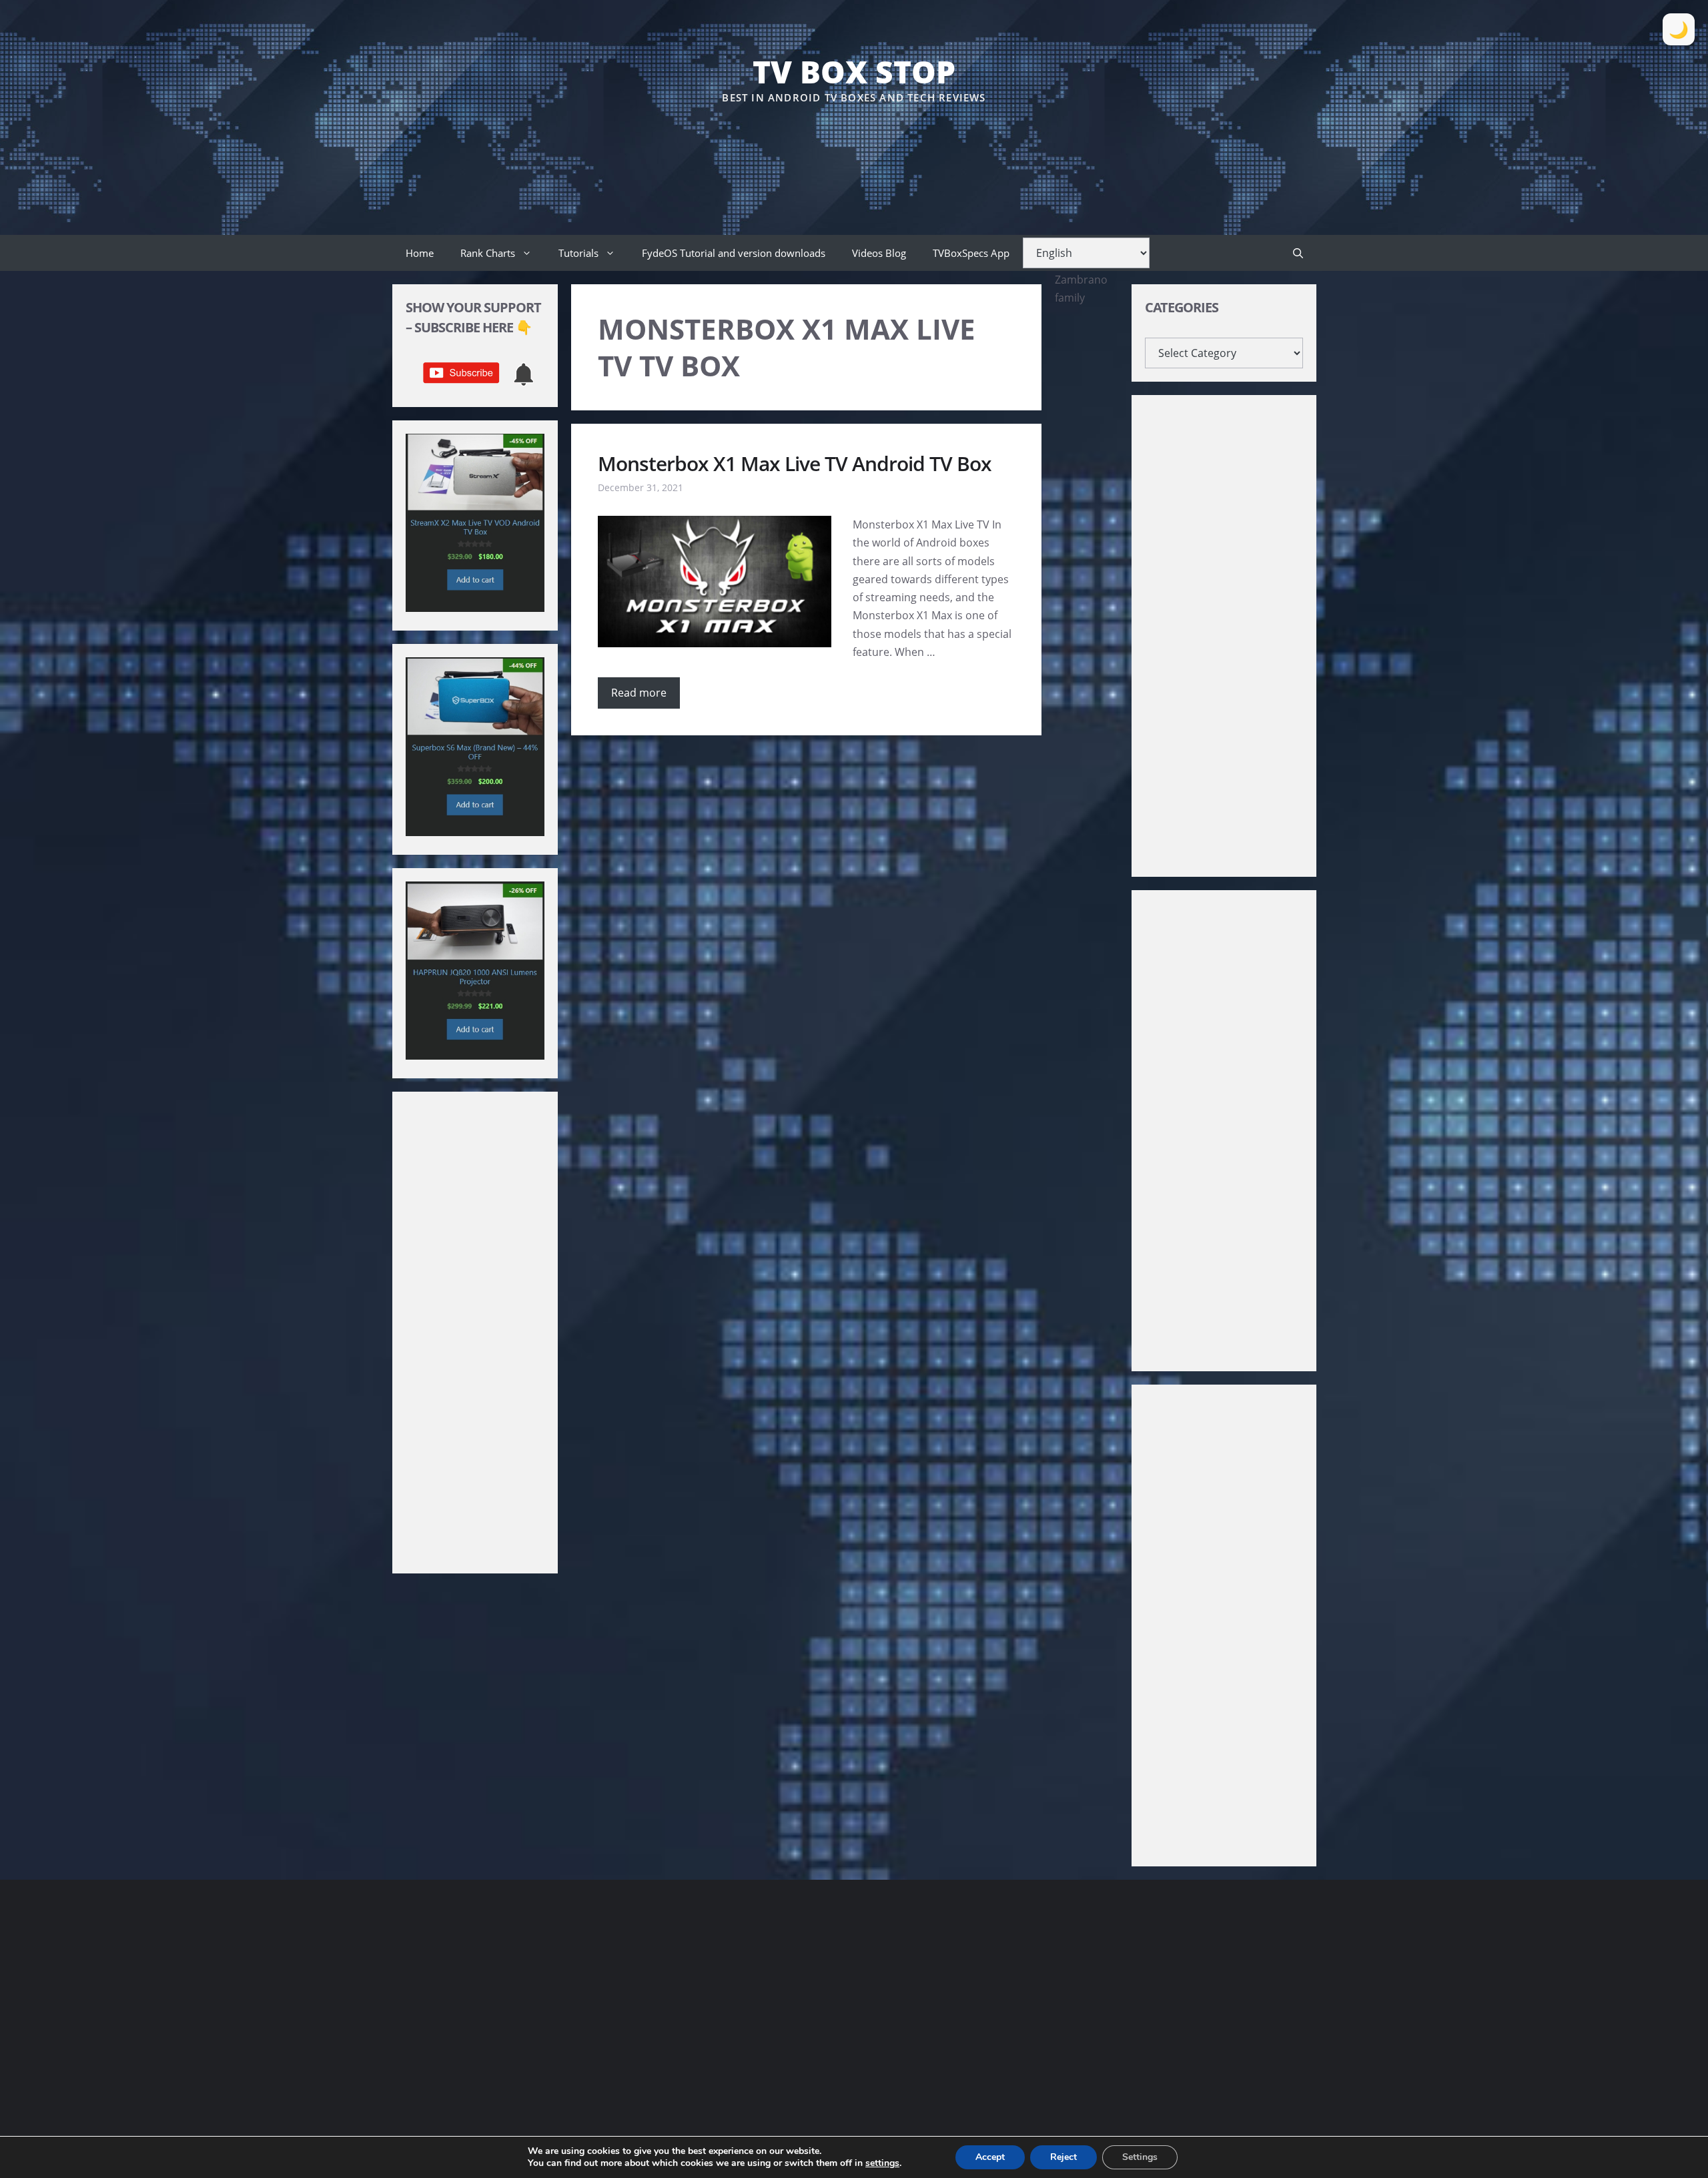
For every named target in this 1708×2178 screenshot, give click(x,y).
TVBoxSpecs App (971, 253)
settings (882, 2163)
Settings (1140, 2157)
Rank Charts (488, 253)
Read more (639, 693)
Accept (990, 2157)
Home (420, 253)
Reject (1063, 2157)
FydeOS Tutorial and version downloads (734, 253)
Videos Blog (879, 253)
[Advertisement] (854, 146)
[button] (1298, 253)
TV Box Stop (854, 71)
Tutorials (578, 253)
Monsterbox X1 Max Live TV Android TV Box (795, 463)
